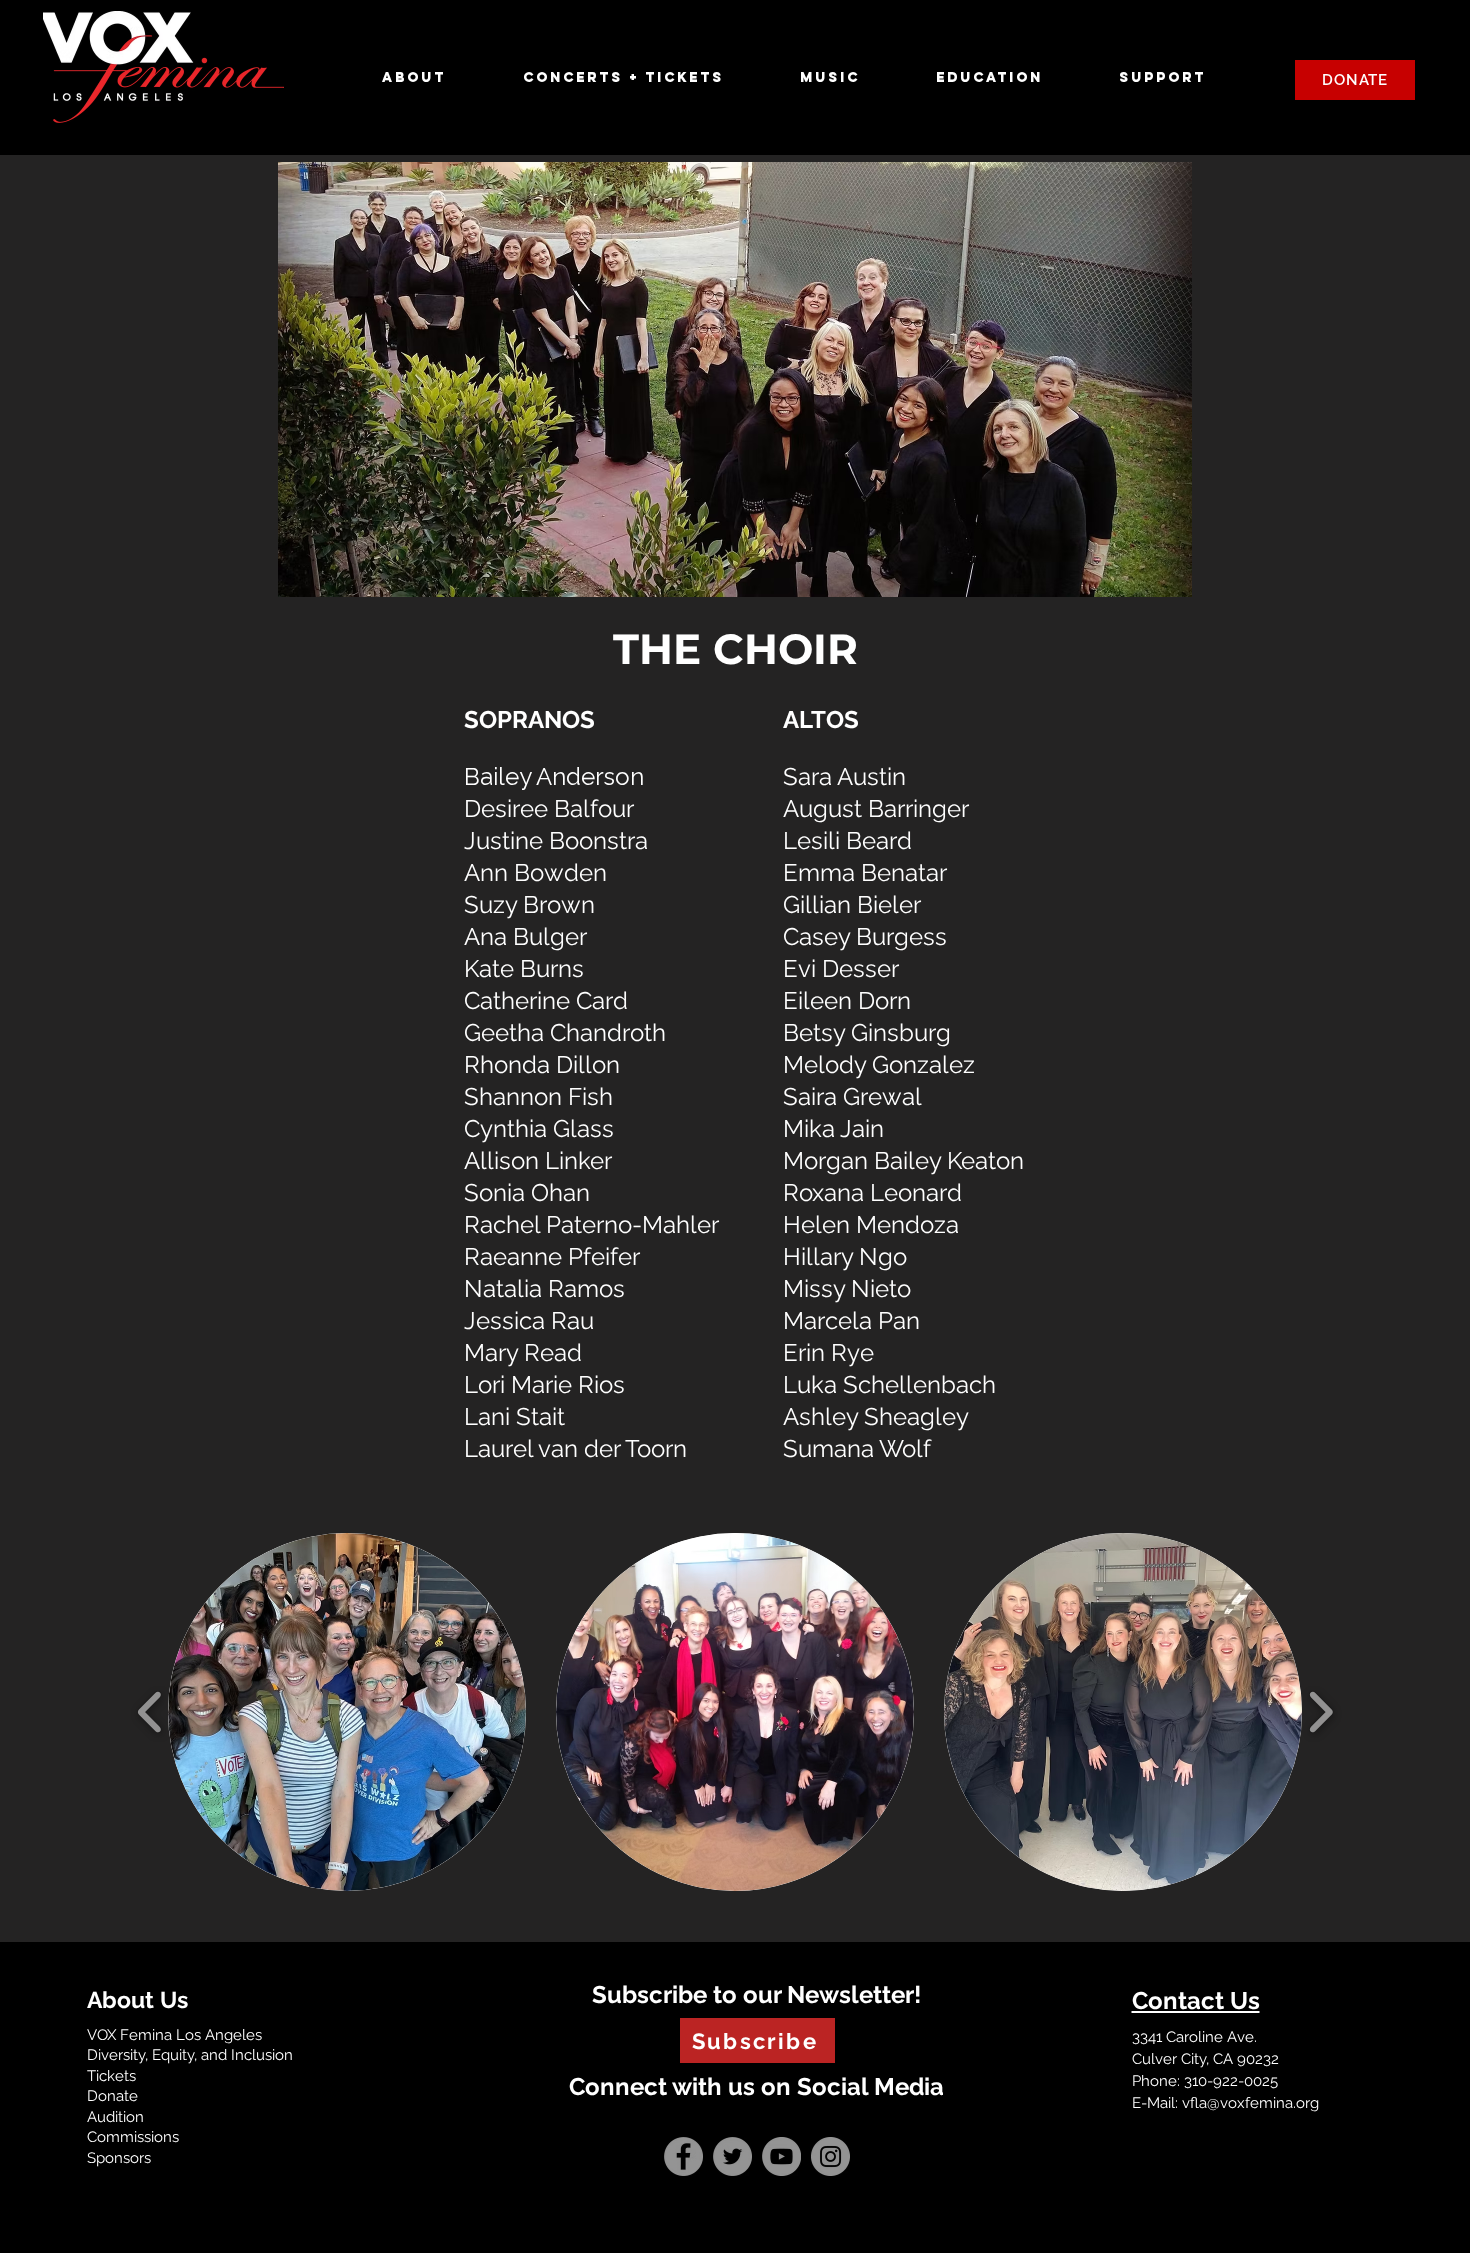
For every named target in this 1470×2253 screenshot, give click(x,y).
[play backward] (150, 1711)
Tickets (111, 2076)
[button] (437, 77)
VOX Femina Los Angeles (174, 2035)
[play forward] (1320, 1711)
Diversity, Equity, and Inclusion (190, 2055)
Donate (112, 2096)
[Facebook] (683, 2156)
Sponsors (119, 2158)
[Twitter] (732, 2156)
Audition (115, 2117)
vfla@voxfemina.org (1250, 2103)
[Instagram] (830, 2156)
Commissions (133, 2137)
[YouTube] (781, 2156)
